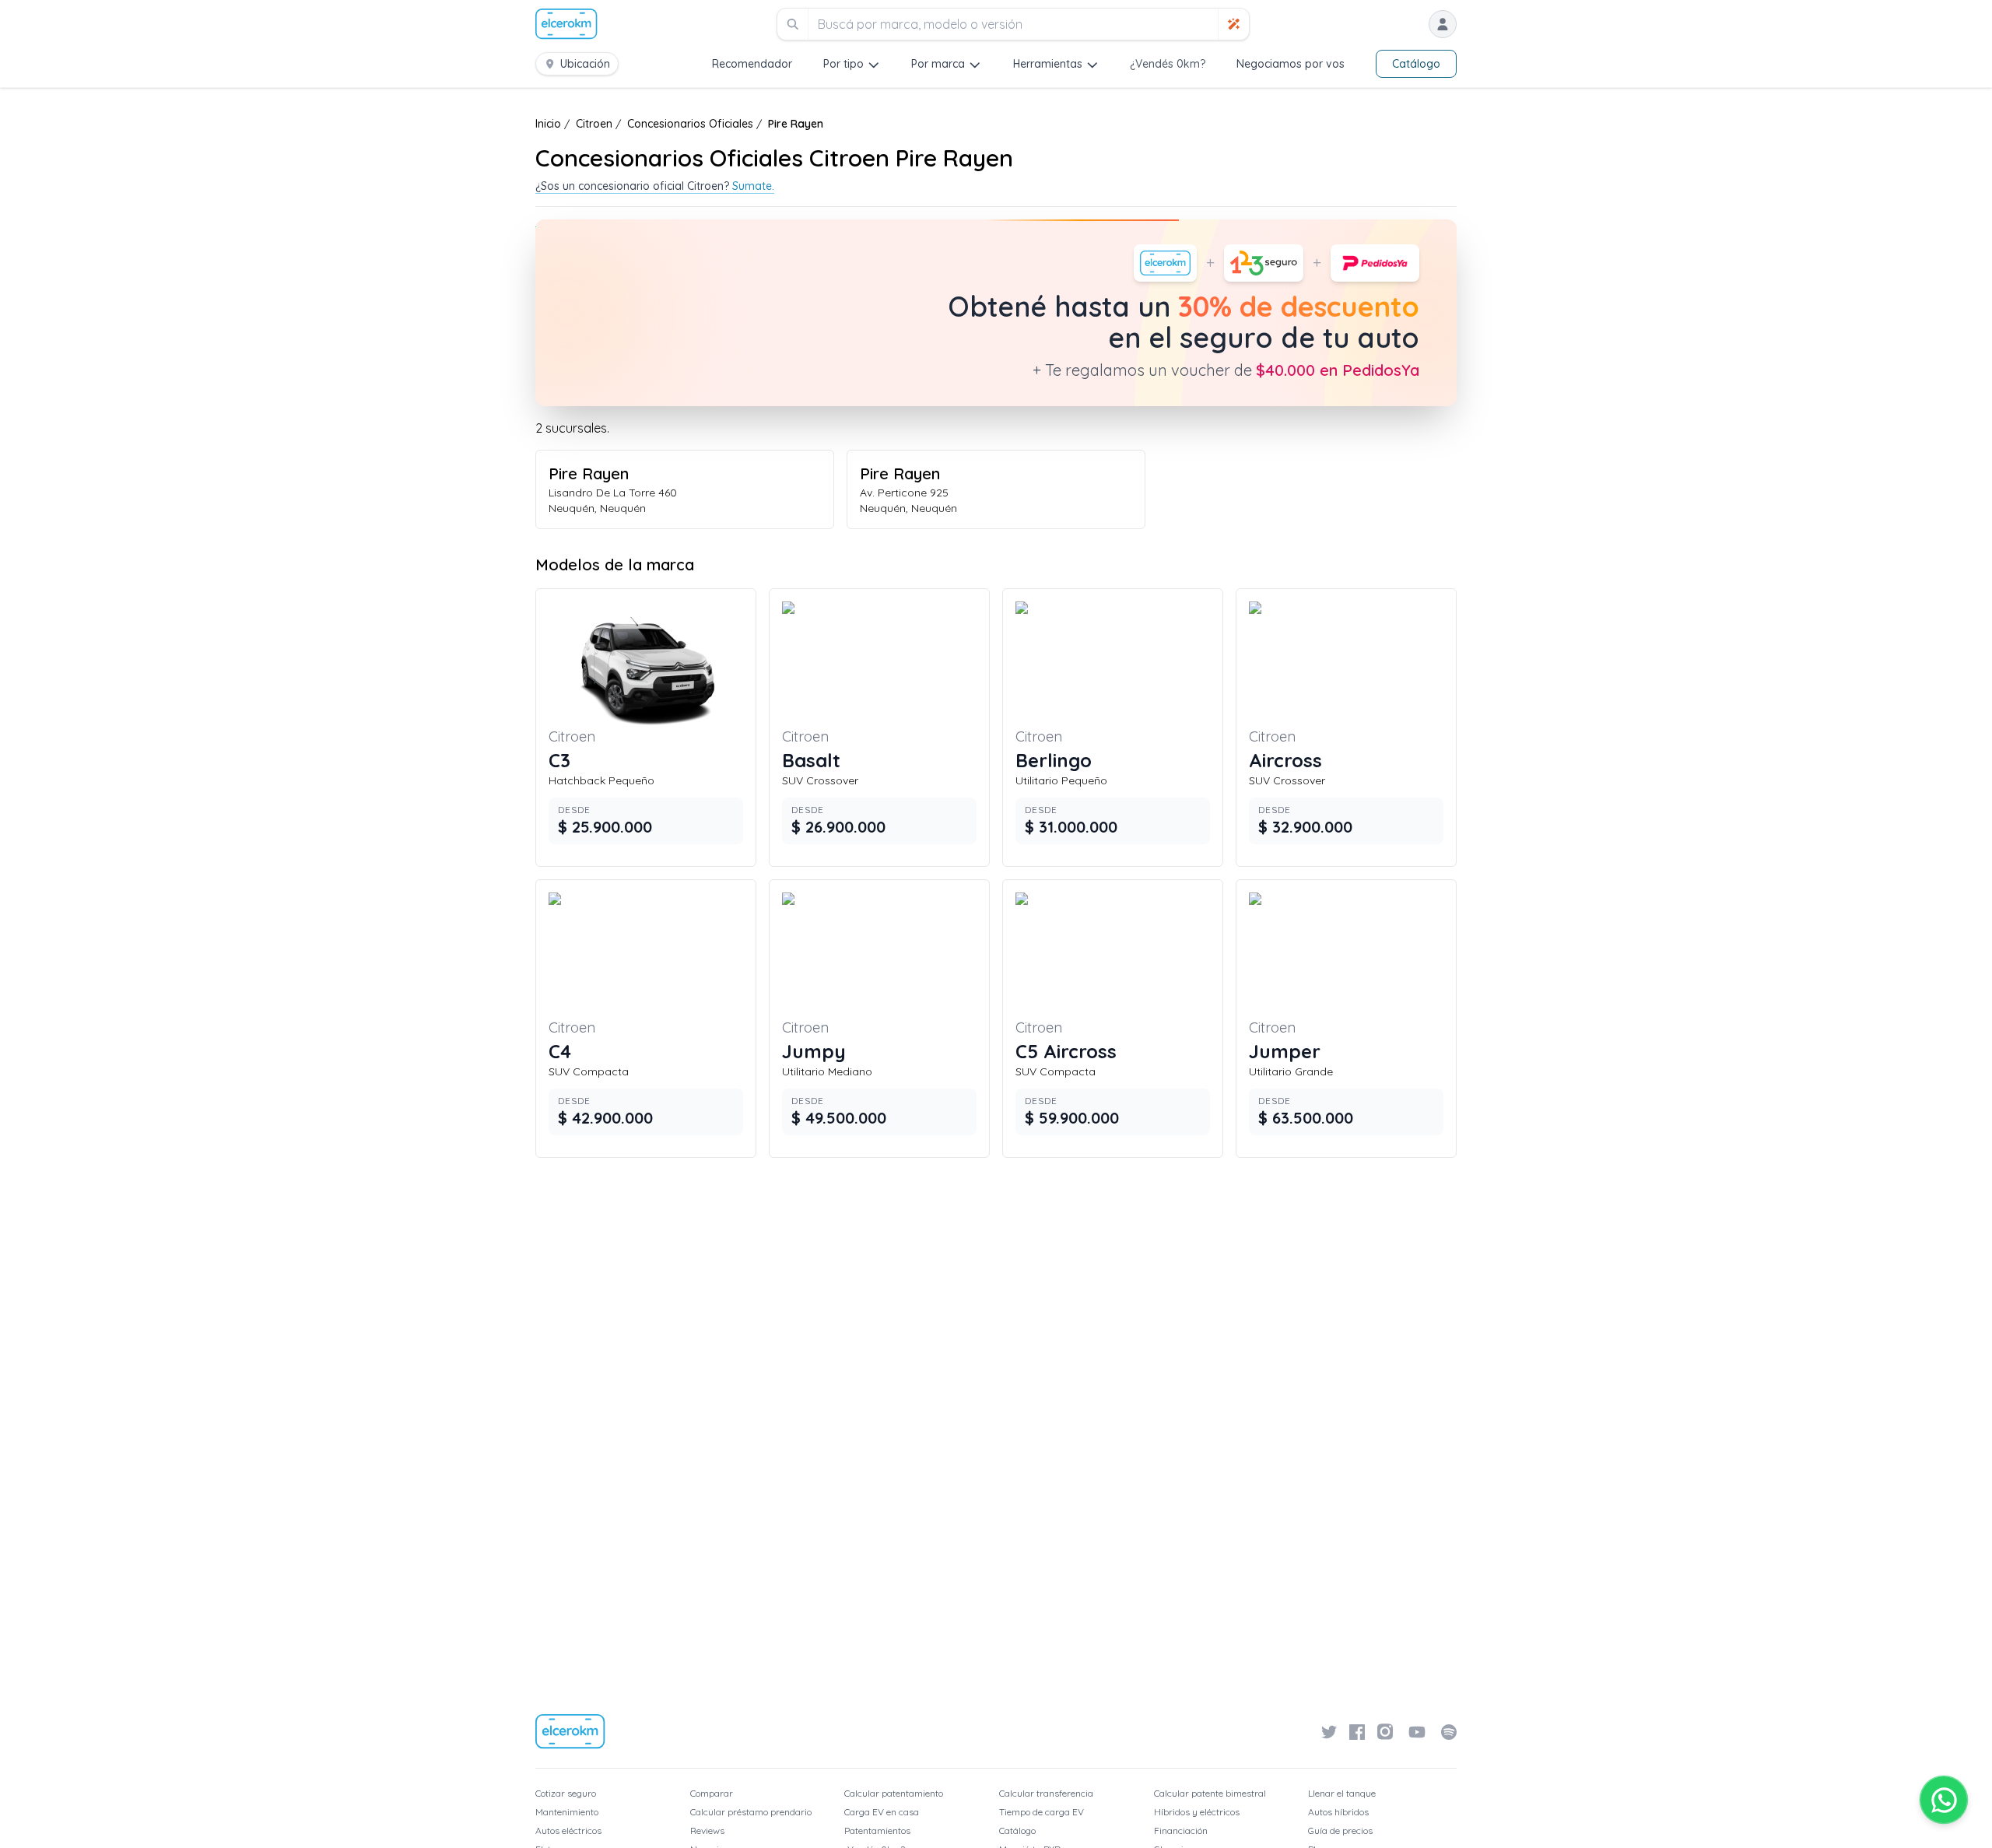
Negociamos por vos (1291, 64)
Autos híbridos (1338, 1812)
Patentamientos (877, 1830)
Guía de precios (1340, 1830)
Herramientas (1048, 64)
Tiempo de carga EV (1042, 1812)
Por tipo (843, 64)
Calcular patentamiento (894, 1793)
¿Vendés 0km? (1168, 64)
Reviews (707, 1830)
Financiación (1181, 1830)
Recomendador (752, 64)
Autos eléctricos (568, 1830)
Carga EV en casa (882, 1812)
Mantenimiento (567, 1812)
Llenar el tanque (1342, 1793)
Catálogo (1416, 64)
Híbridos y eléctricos (1197, 1812)
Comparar (712, 1793)
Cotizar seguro (566, 1793)
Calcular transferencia (1046, 1793)
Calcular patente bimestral (1210, 1793)
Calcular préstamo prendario (751, 1812)
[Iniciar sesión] (1443, 24)
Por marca (938, 64)
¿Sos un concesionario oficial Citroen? (655, 186)
